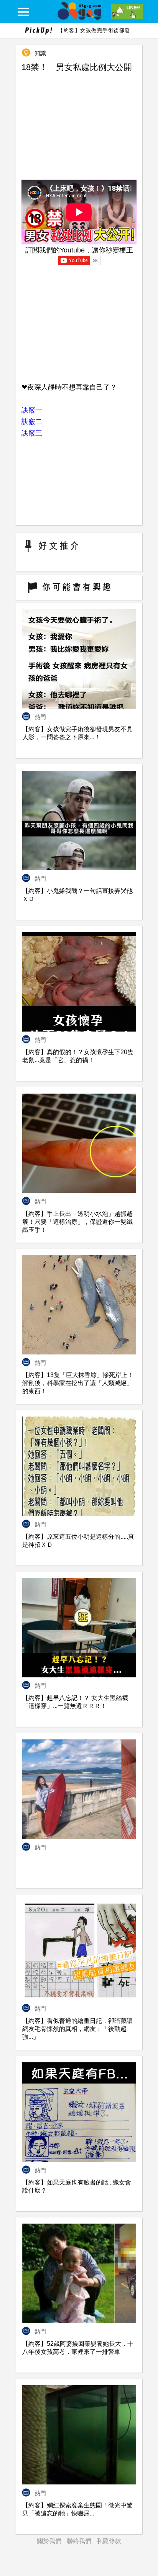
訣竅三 (32, 433)
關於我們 (49, 2541)
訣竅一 (32, 410)
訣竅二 (32, 422)
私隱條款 (109, 2541)
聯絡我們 (79, 2541)
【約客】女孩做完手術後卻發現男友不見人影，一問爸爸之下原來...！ (97, 30)
